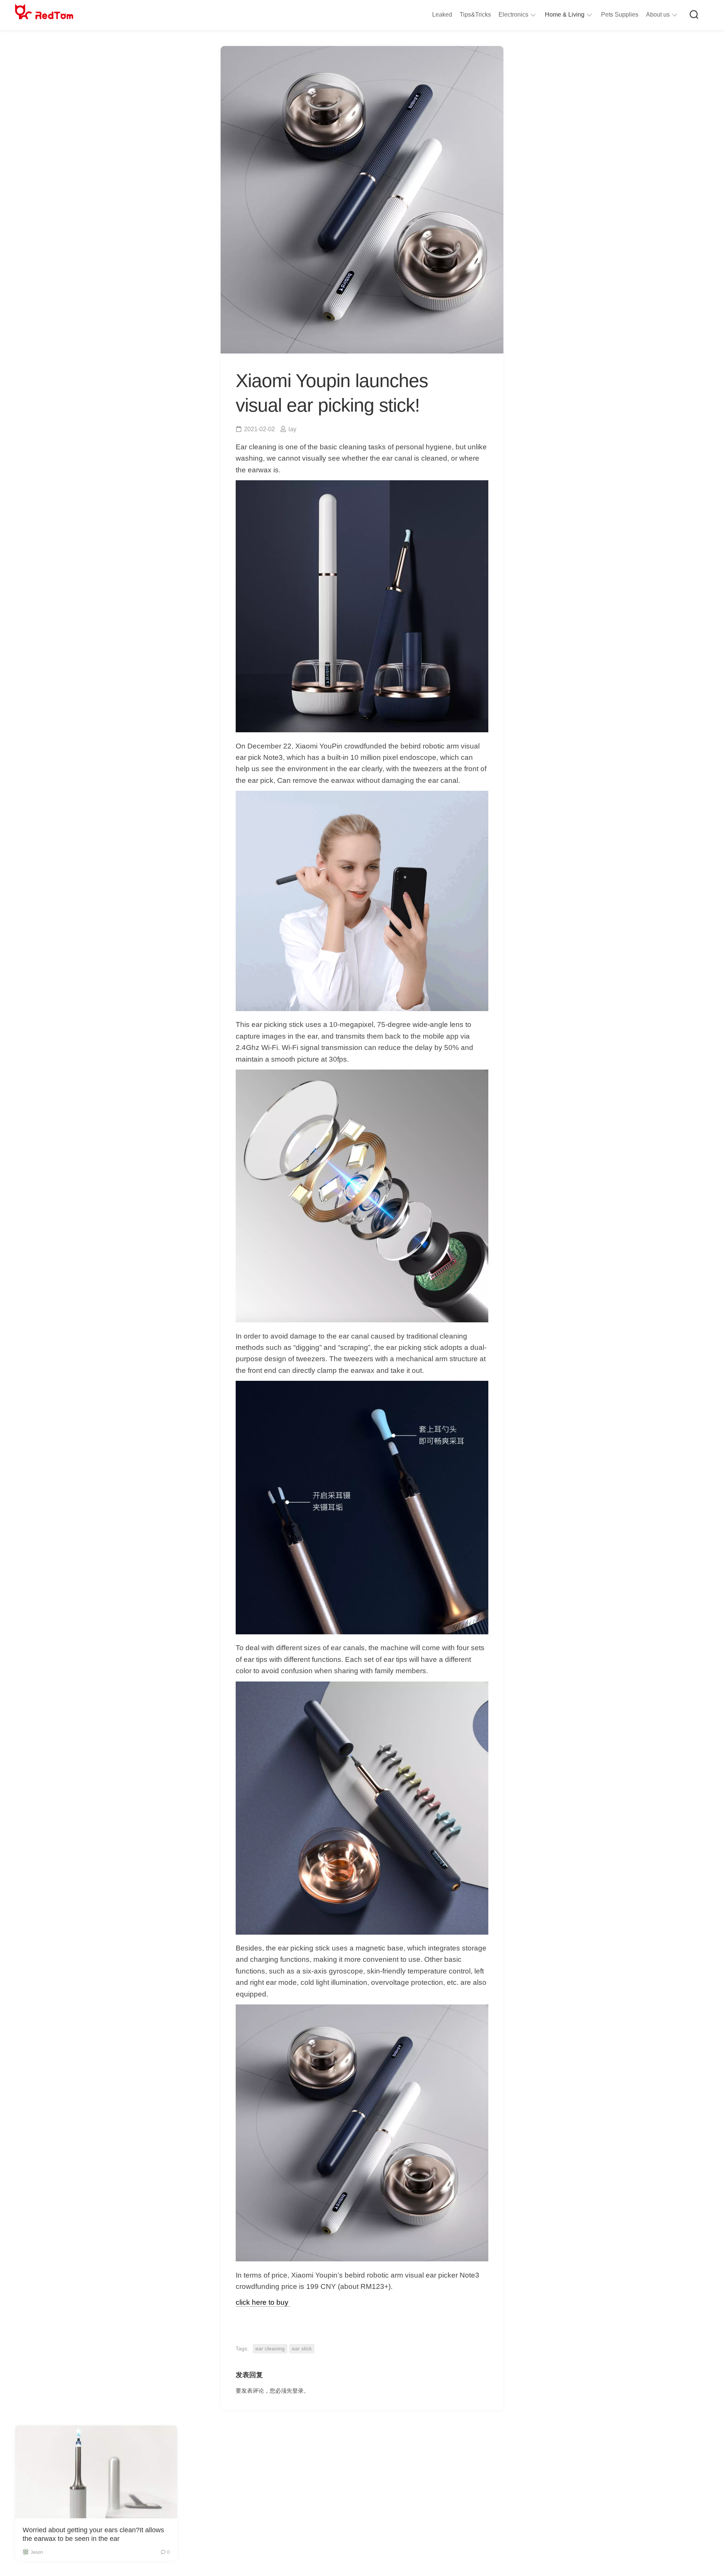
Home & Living (565, 15)
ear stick (302, 2349)
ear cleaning (270, 2349)
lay (292, 429)
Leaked (442, 15)
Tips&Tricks (475, 15)
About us (658, 15)
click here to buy (263, 2302)
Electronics (513, 15)
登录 (298, 2391)
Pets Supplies (620, 15)
